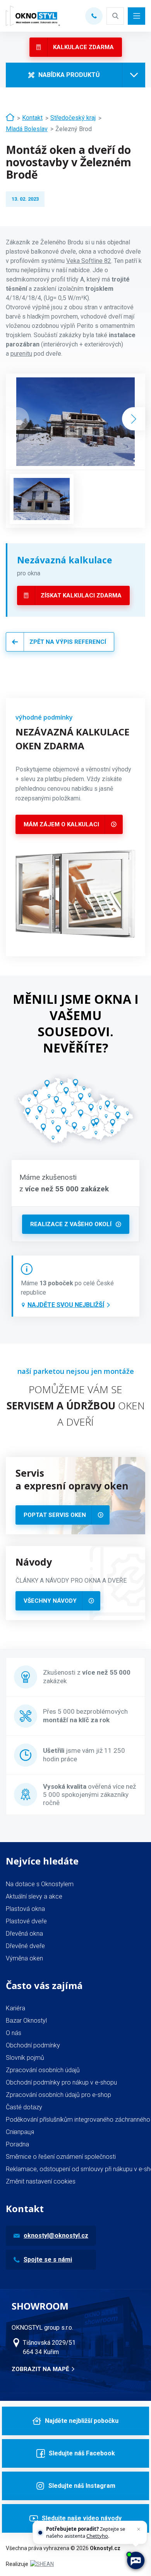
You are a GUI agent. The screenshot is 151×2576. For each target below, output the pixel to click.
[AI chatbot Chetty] (136, 2561)
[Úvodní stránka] (10, 118)
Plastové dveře (26, 1921)
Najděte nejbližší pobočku (82, 2421)
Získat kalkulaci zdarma (81, 595)
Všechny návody (50, 1601)
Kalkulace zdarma (83, 47)
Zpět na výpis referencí (68, 642)
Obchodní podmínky (33, 2045)
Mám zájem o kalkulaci (61, 824)
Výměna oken (24, 1958)
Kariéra (15, 2008)
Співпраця (20, 2132)
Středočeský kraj (73, 118)
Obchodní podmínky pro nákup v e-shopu (61, 2082)
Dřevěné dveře (25, 1946)
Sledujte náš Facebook (82, 2453)
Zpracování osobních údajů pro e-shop (58, 2095)
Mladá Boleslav (27, 129)
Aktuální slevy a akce (34, 1896)
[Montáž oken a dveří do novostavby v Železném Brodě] (75, 422)
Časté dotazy (24, 2107)
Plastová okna (25, 1909)
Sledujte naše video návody (82, 2518)
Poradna (17, 2144)
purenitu (21, 354)
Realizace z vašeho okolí (71, 1224)
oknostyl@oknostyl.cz (56, 2236)
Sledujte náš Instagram (82, 2486)
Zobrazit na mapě (40, 2369)
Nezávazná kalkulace (65, 560)
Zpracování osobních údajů (43, 2070)
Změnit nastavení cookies (41, 2181)
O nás (14, 2033)
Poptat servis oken (55, 1515)
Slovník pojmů (25, 2058)
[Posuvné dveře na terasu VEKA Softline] (42, 499)
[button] (134, 419)
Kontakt (32, 118)
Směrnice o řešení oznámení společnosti (61, 2157)
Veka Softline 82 (89, 261)
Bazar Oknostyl (26, 2021)
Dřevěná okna (24, 1934)
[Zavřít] (139, 2529)
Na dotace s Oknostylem (40, 1884)
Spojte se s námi (48, 2260)
